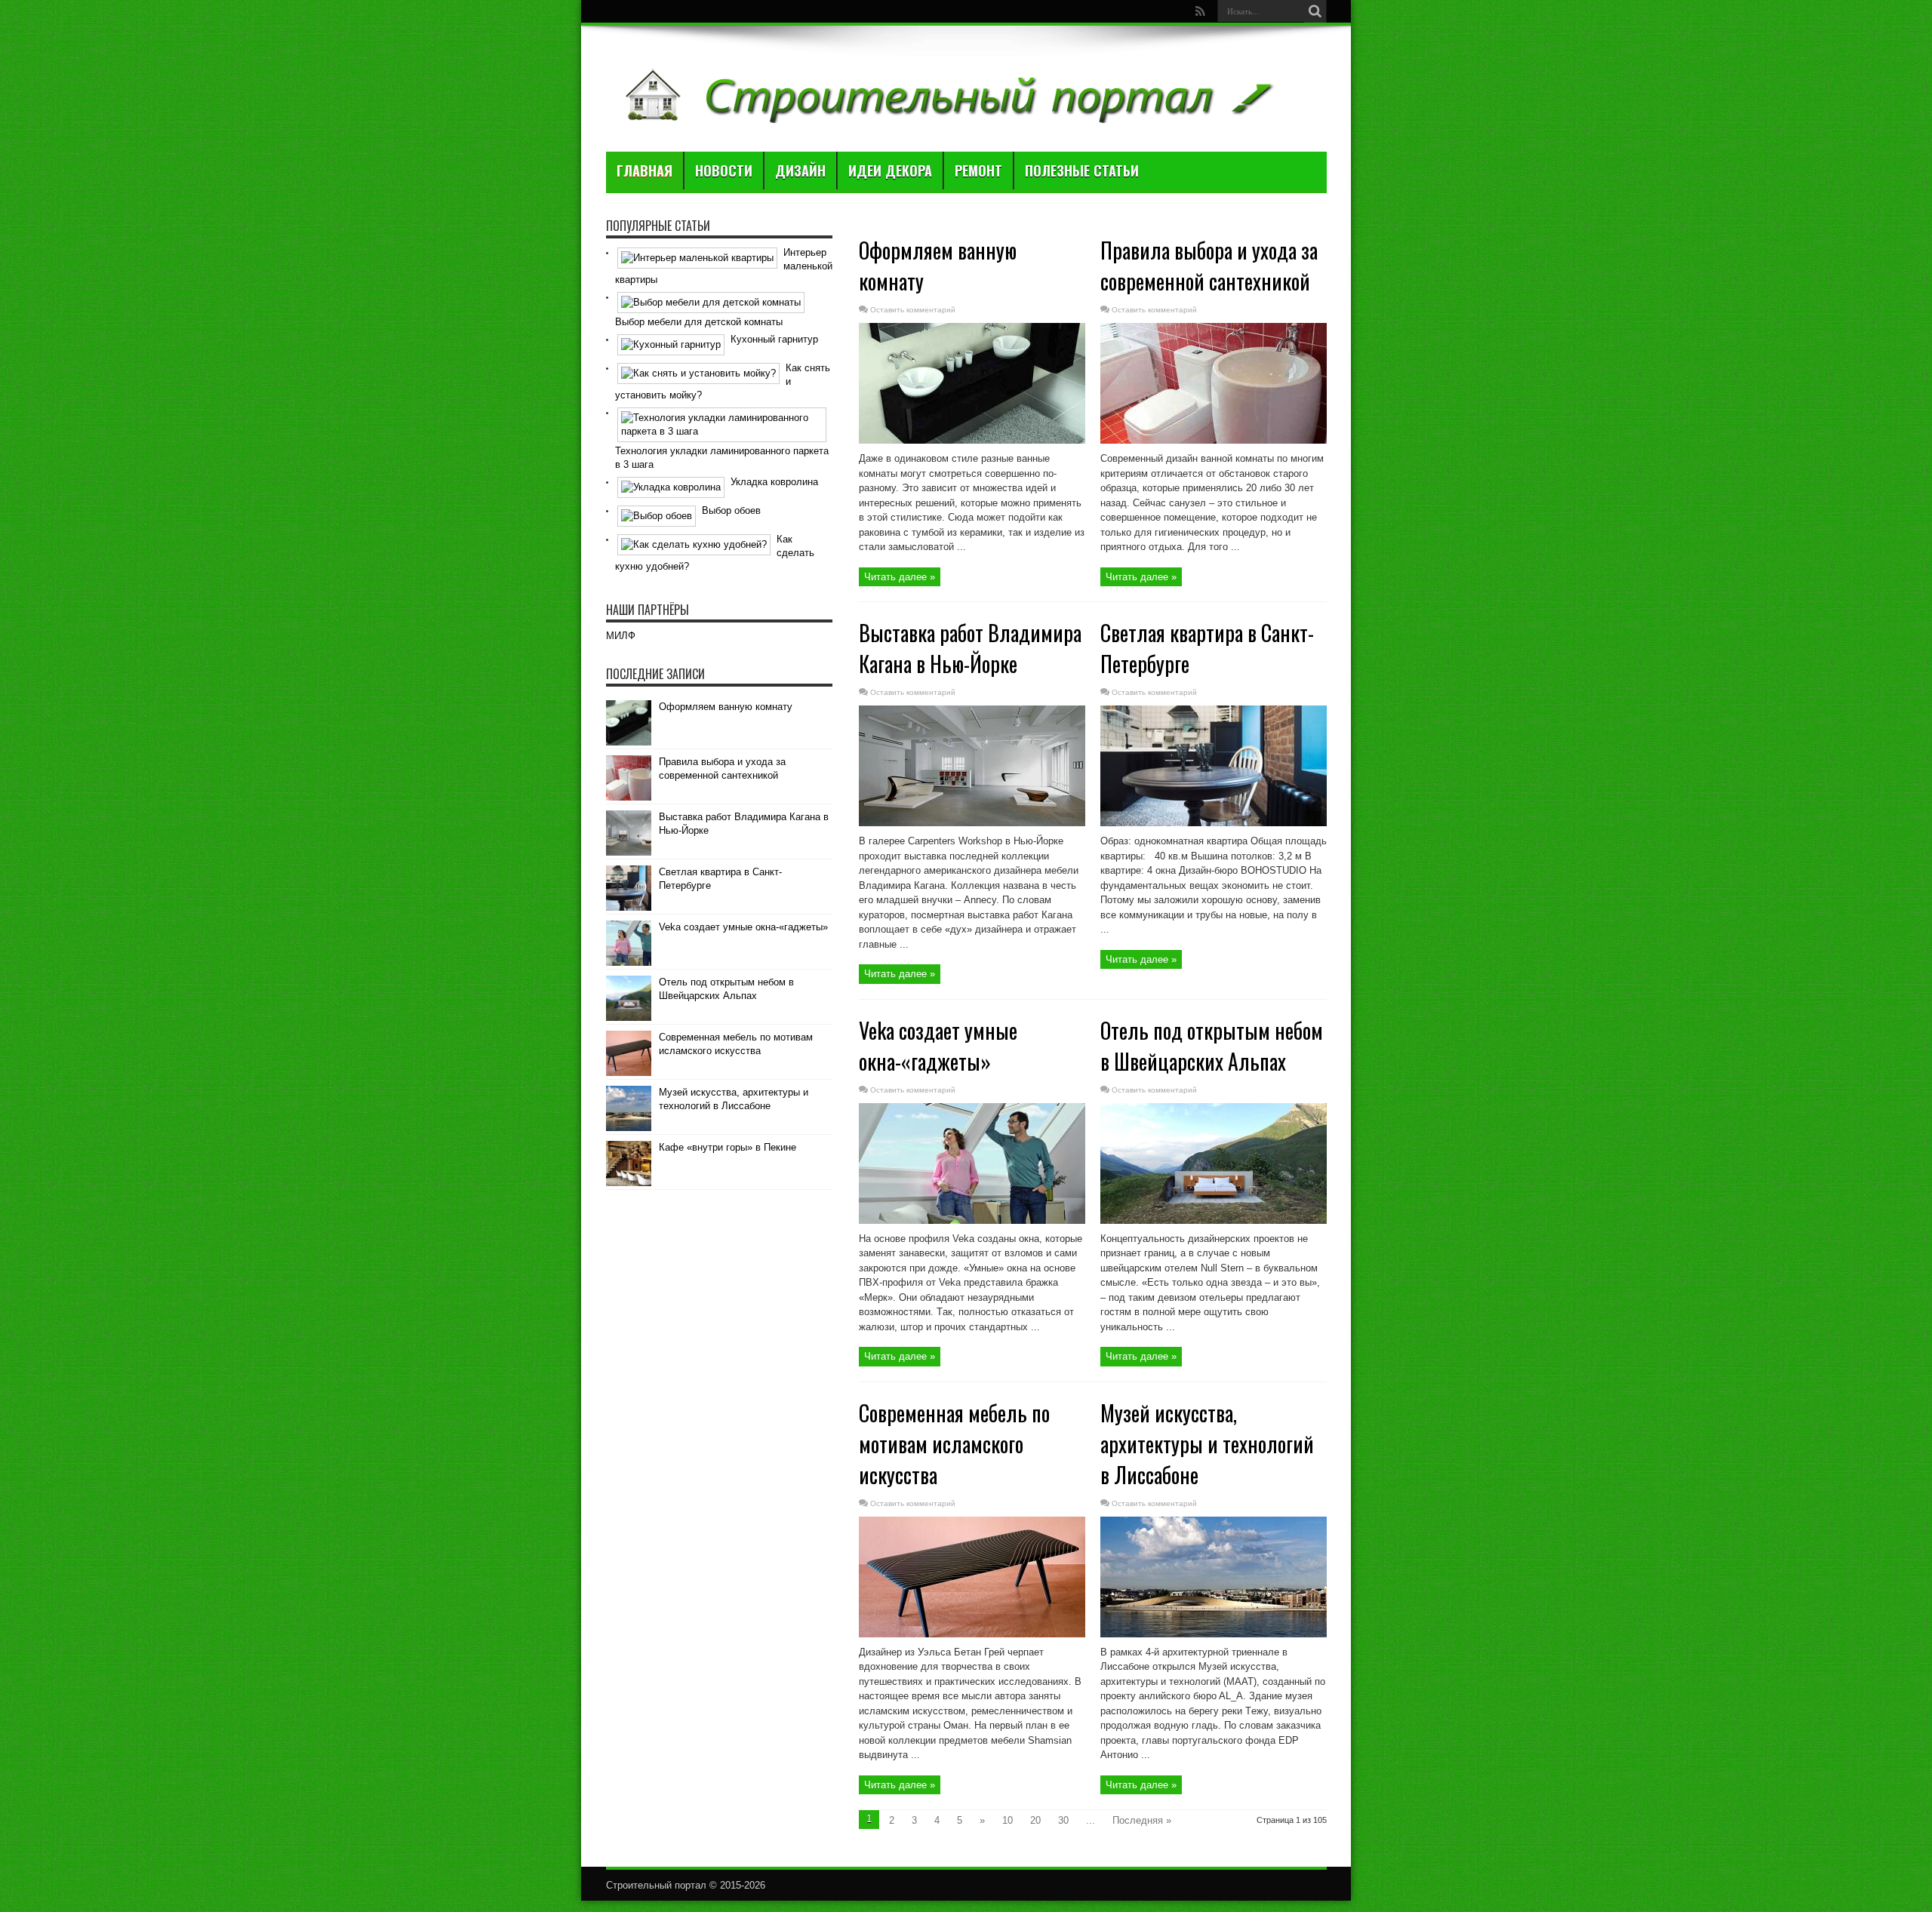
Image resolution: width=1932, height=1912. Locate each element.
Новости (724, 171)
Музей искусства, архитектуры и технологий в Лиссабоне (1207, 1444)
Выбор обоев (731, 510)
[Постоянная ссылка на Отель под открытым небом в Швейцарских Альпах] (1214, 1220)
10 (1008, 1820)
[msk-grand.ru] (947, 114)
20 (1035, 1820)
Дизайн (800, 171)
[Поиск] (1315, 11)
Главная (645, 171)
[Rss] (1201, 11)
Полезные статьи (1082, 171)
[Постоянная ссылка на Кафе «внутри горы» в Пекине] (629, 1183)
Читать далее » (900, 577)
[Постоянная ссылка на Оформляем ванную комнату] (972, 440)
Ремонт (978, 171)
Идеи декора (890, 171)
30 (1063, 1820)
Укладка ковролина (774, 482)
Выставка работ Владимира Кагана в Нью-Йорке (970, 648)
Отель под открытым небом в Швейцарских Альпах (1212, 1046)
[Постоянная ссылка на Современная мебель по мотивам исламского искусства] (972, 1634)
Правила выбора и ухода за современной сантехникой (1209, 266)
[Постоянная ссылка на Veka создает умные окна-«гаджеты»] (972, 1220)
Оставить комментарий (913, 310)
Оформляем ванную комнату (726, 707)
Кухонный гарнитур (774, 339)
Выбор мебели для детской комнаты (699, 322)
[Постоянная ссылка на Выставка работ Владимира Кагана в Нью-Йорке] (972, 823)
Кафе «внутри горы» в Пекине (728, 1147)
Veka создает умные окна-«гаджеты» (938, 1046)
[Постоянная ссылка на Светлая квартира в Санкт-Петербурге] (1214, 823)
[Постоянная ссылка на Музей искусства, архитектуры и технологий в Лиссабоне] (1214, 1634)
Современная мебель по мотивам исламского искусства (954, 1444)
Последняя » (1142, 1820)
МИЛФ (621, 636)
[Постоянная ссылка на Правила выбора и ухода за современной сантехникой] (1214, 440)
